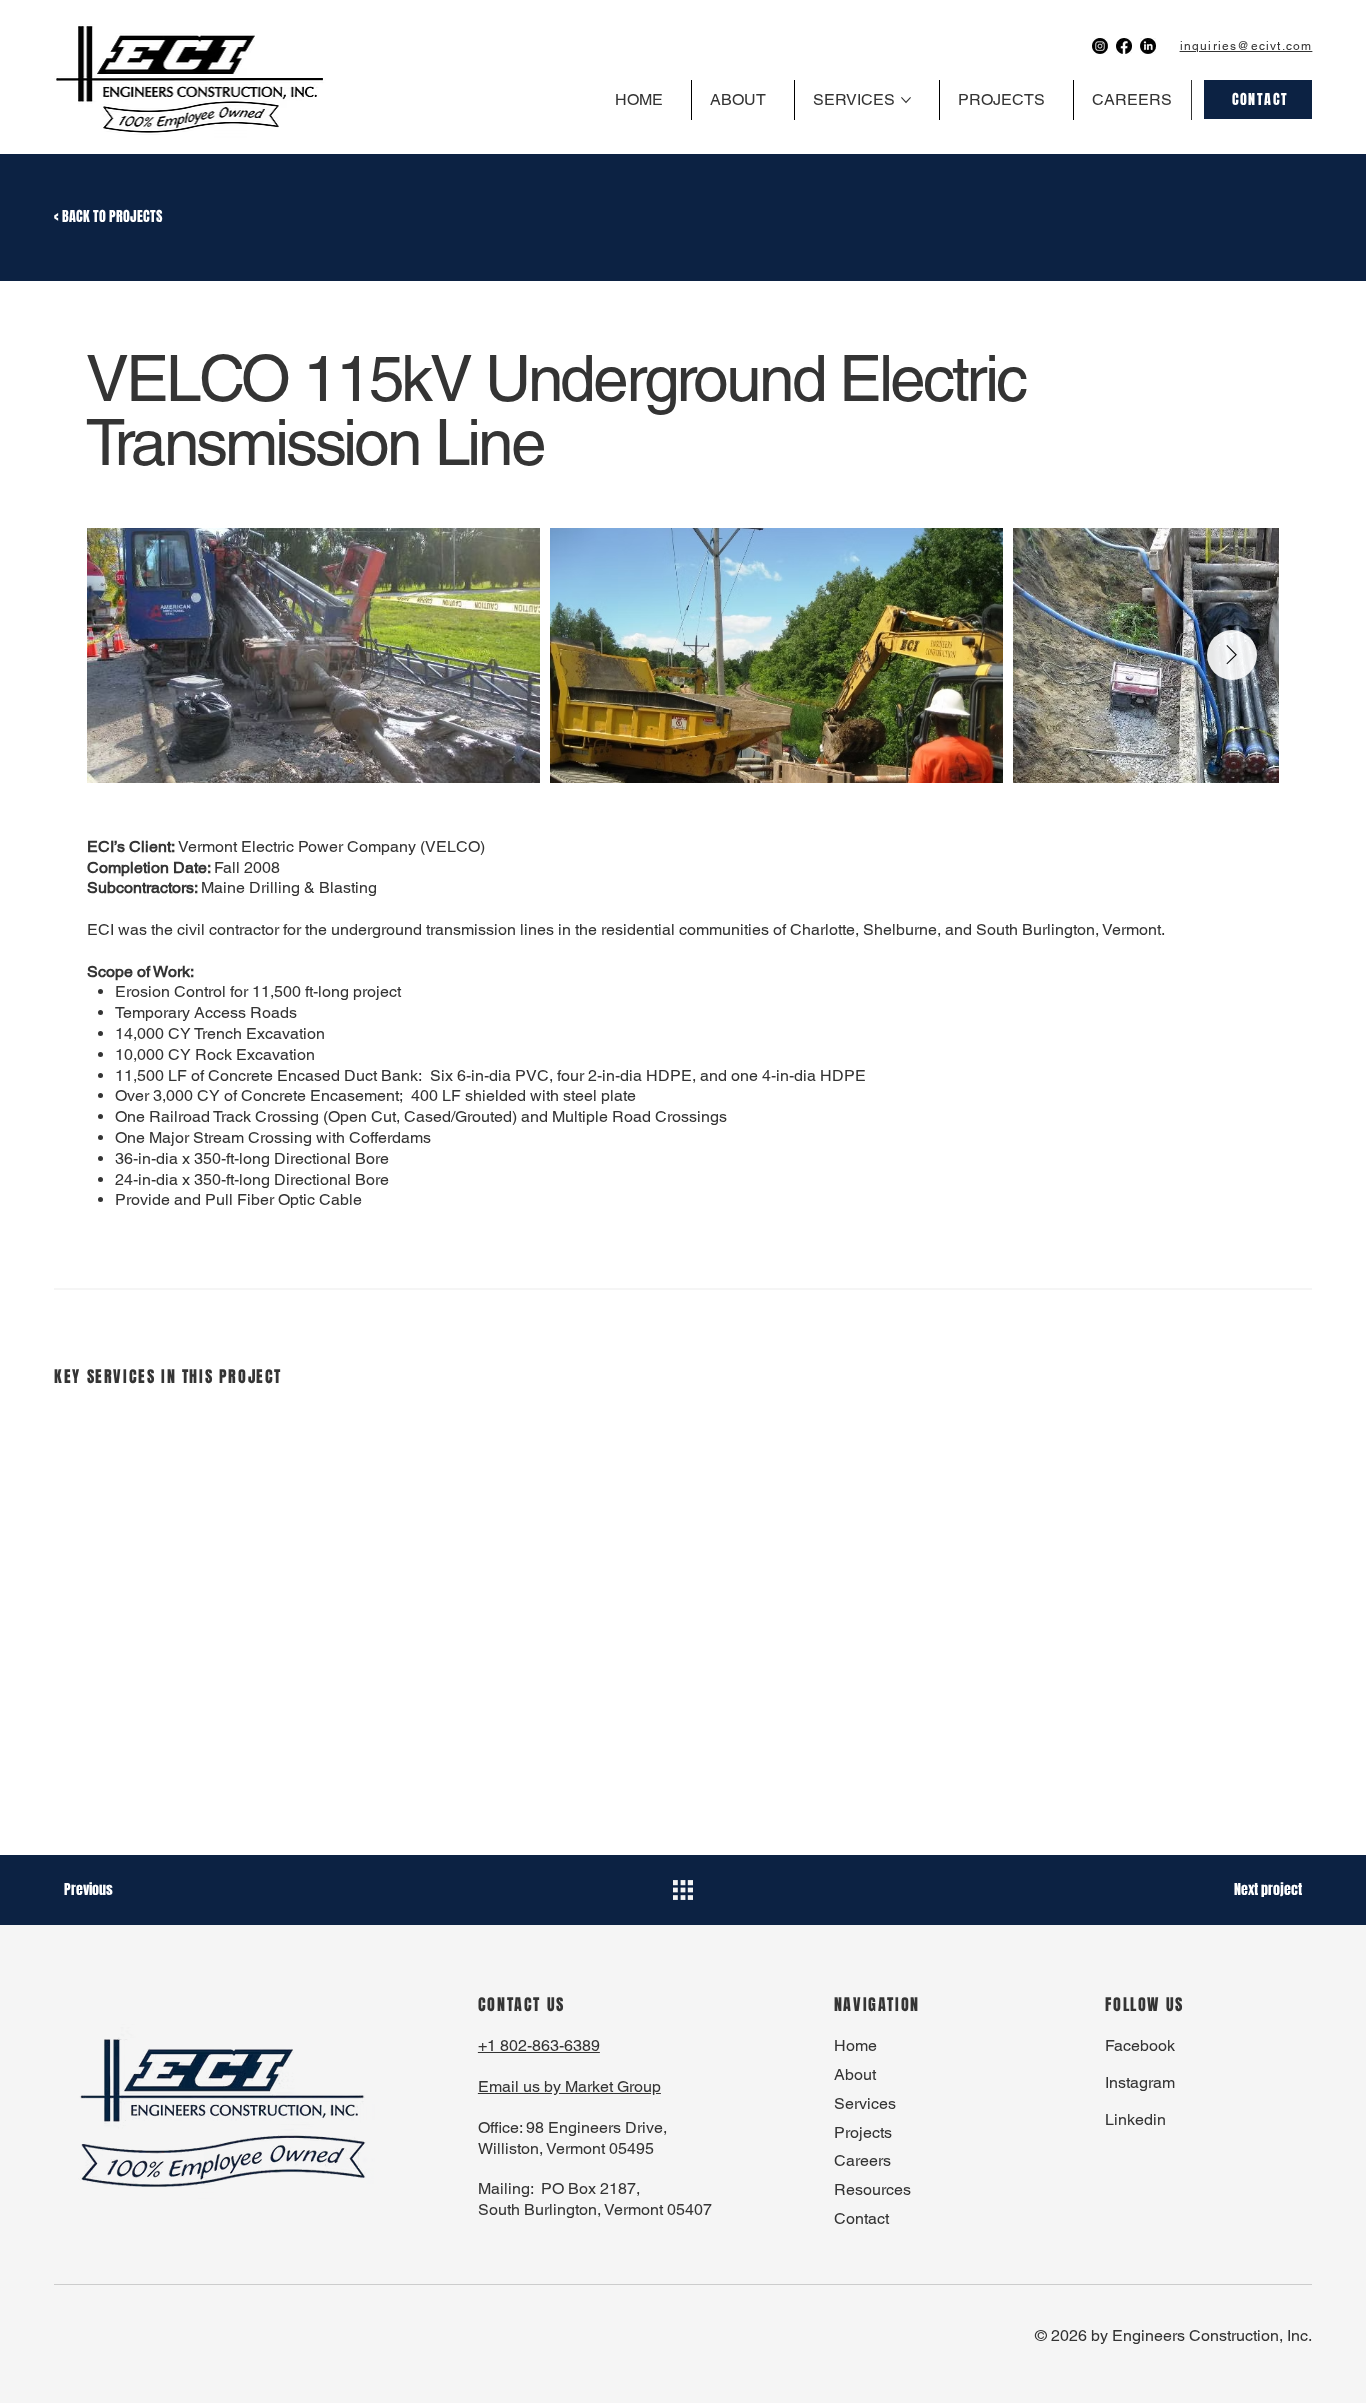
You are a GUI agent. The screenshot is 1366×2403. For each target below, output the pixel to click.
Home (855, 2045)
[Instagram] (1100, 46)
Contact (861, 2218)
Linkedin (1135, 2119)
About (855, 2074)
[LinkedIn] (1148, 46)
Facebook (1140, 2045)
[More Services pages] (906, 100)
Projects (863, 2132)
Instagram (1140, 2082)
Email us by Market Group (569, 2086)
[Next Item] (1232, 655)
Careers (862, 2160)
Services (865, 2103)
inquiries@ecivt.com (1246, 46)
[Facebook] (1124, 46)
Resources (872, 2189)
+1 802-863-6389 (539, 2045)
